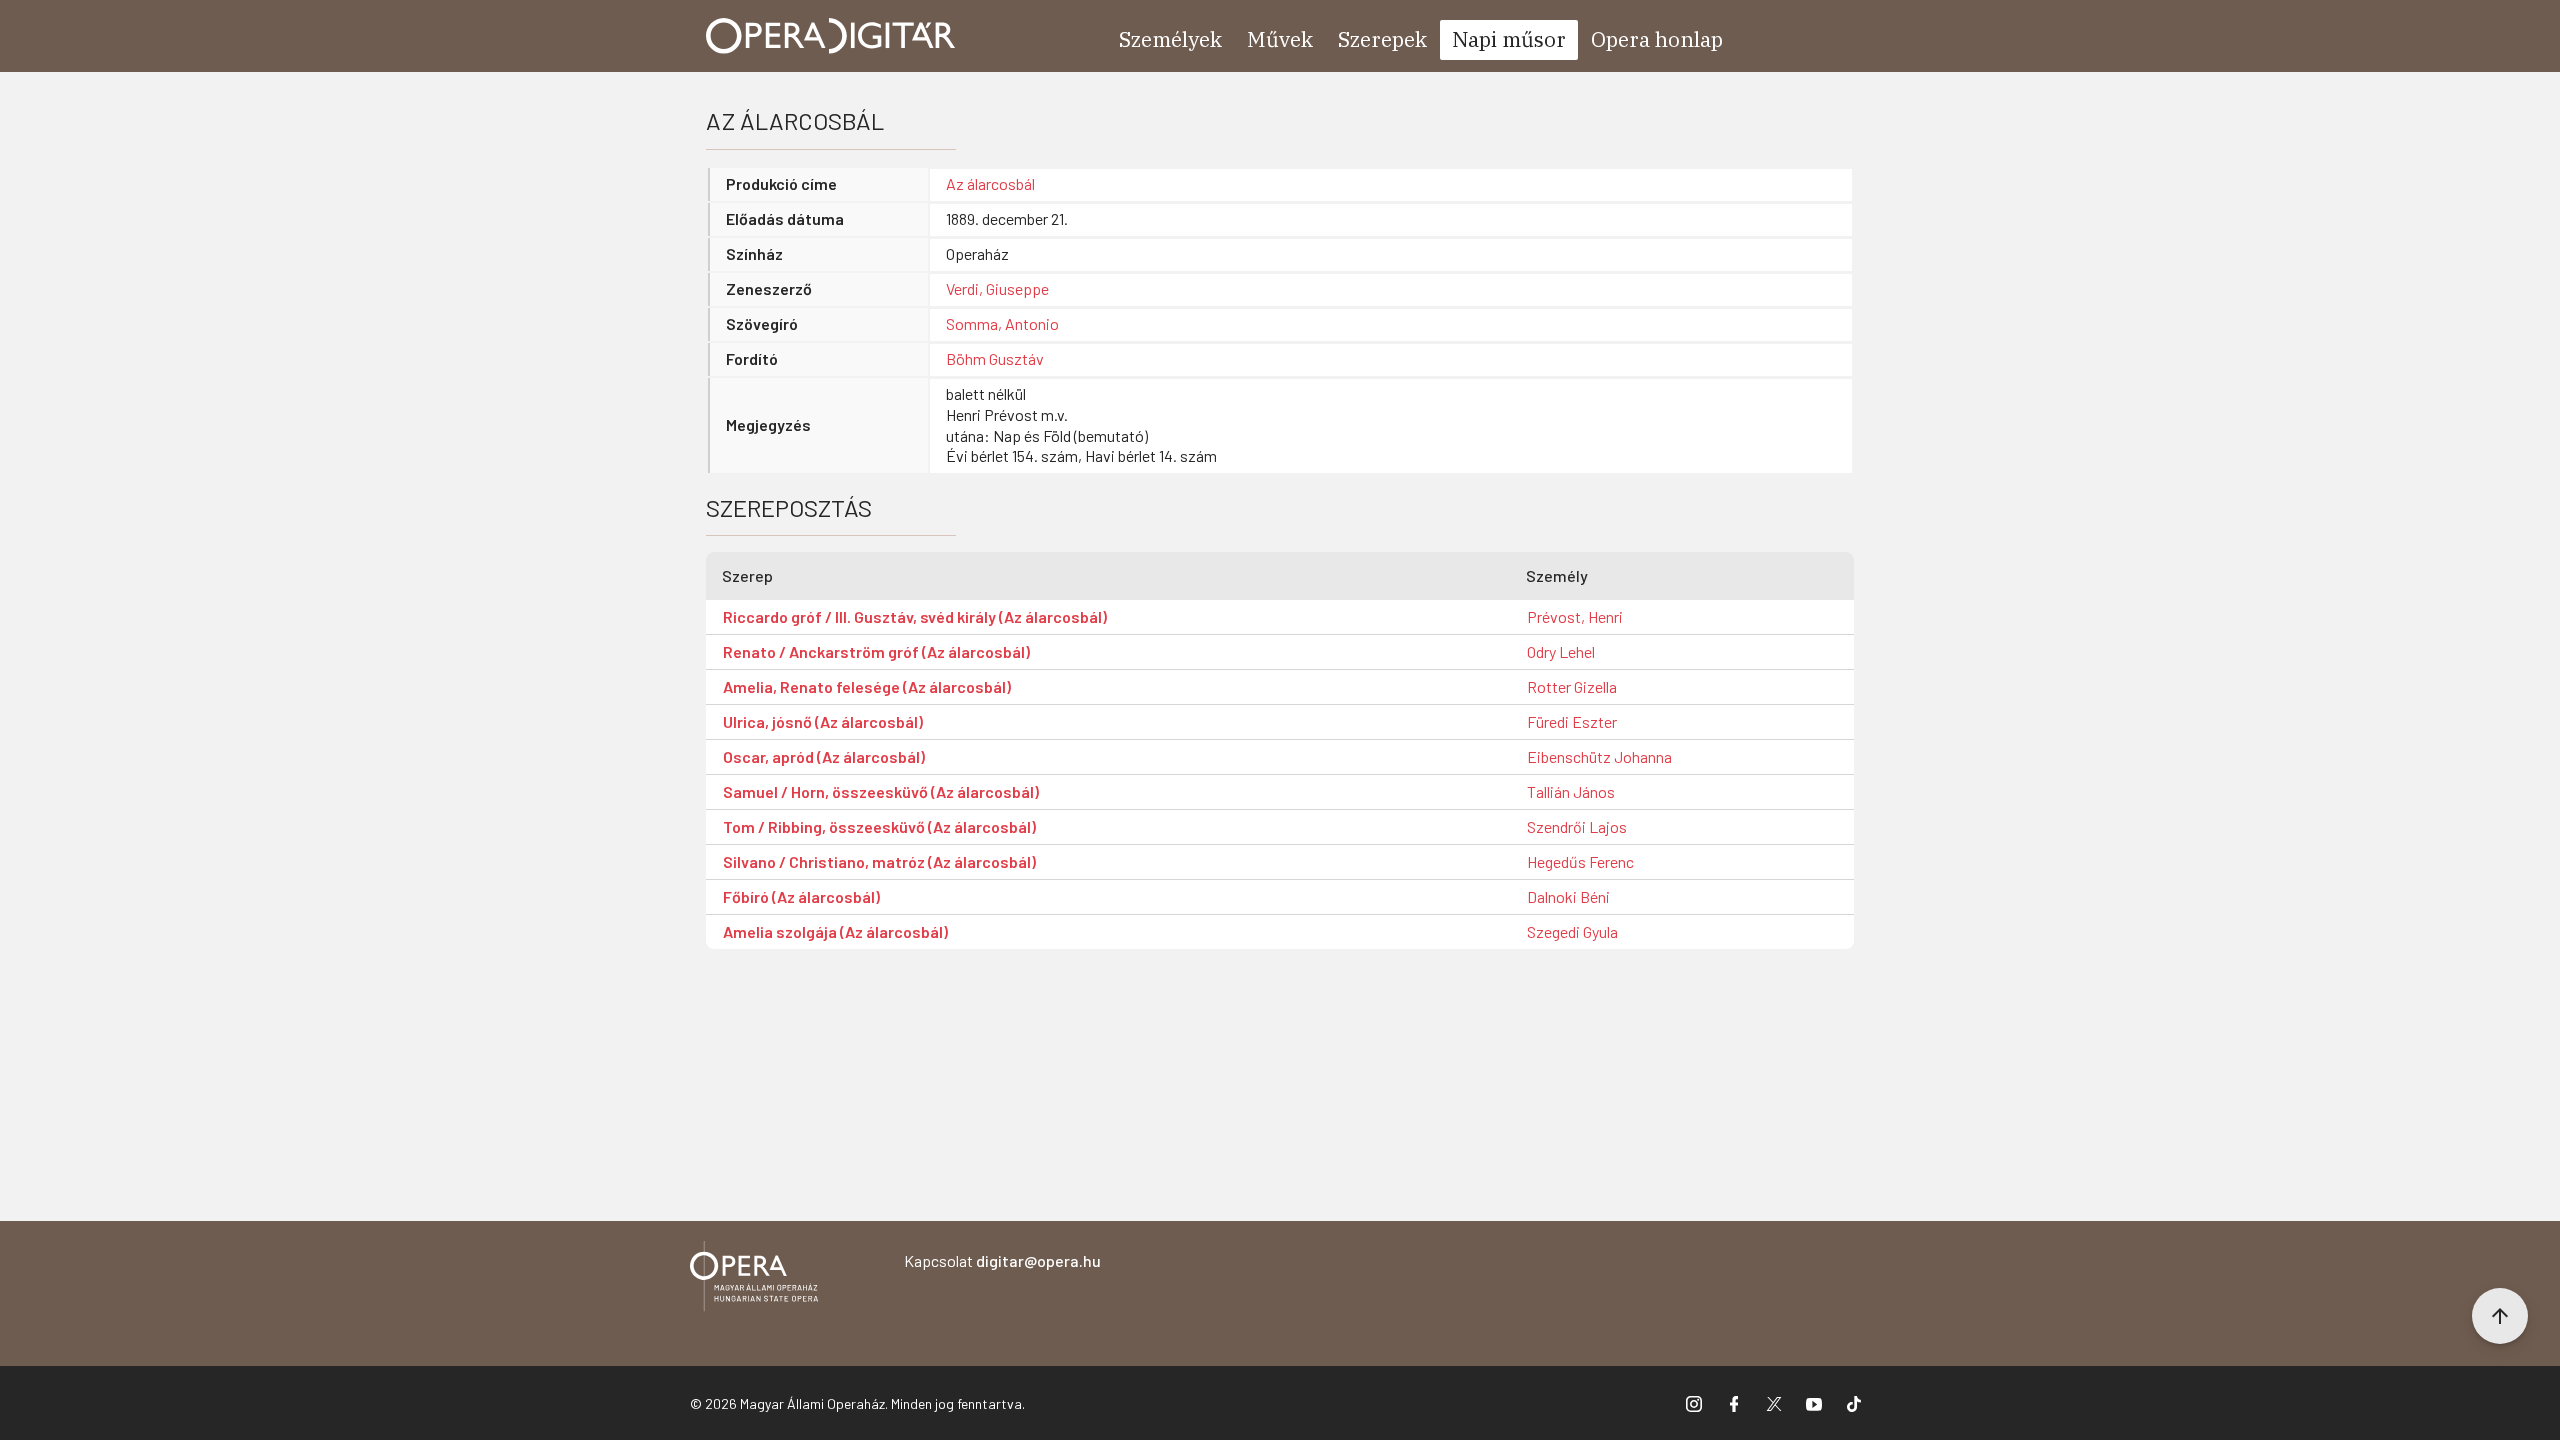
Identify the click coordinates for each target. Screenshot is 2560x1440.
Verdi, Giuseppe (997, 288)
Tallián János (1571, 791)
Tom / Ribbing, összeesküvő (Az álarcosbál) (879, 826)
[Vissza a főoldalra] (754, 1279)
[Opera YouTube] (1814, 1403)
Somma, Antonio (1002, 323)
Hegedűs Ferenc (1580, 861)
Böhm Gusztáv (995, 358)
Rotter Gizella (1572, 686)
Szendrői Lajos (1577, 826)
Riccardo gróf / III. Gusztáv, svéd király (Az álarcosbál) (915, 616)
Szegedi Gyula (1572, 931)
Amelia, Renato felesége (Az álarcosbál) (867, 686)
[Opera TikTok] (1854, 1403)
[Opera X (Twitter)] (1774, 1403)
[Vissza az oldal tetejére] (2500, 1316)
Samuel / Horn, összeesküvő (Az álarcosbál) (881, 791)
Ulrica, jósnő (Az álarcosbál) (823, 721)
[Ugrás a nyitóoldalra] (831, 36)
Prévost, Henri (1575, 616)
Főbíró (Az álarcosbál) (801, 896)
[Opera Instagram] (1694, 1403)
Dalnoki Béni (1568, 896)
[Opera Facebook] (1734, 1403)
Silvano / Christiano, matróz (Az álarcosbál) (879, 861)
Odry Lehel (1561, 651)
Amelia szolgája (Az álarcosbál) (835, 931)
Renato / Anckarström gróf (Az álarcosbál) (876, 651)
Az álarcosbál (990, 183)
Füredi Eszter (1572, 721)
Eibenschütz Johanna (1599, 756)
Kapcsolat (1002, 1260)
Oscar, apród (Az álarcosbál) (824, 756)
